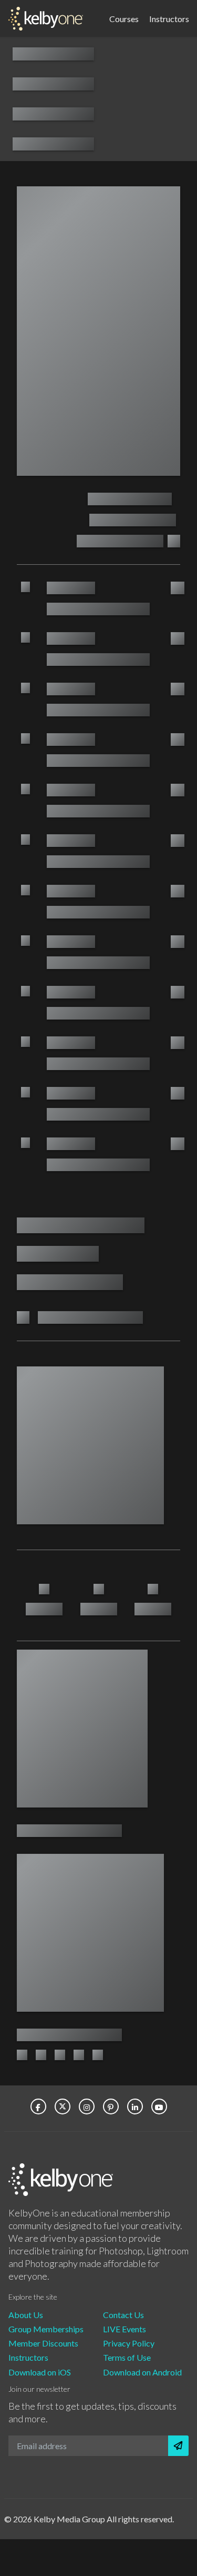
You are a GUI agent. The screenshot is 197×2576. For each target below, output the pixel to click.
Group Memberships (46, 2329)
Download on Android (142, 2372)
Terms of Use (127, 2357)
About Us (26, 2315)
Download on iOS (40, 2372)
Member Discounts (43, 2343)
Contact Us (123, 2315)
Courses (124, 18)
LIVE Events (125, 2329)
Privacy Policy (129, 2343)
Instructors (169, 18)
